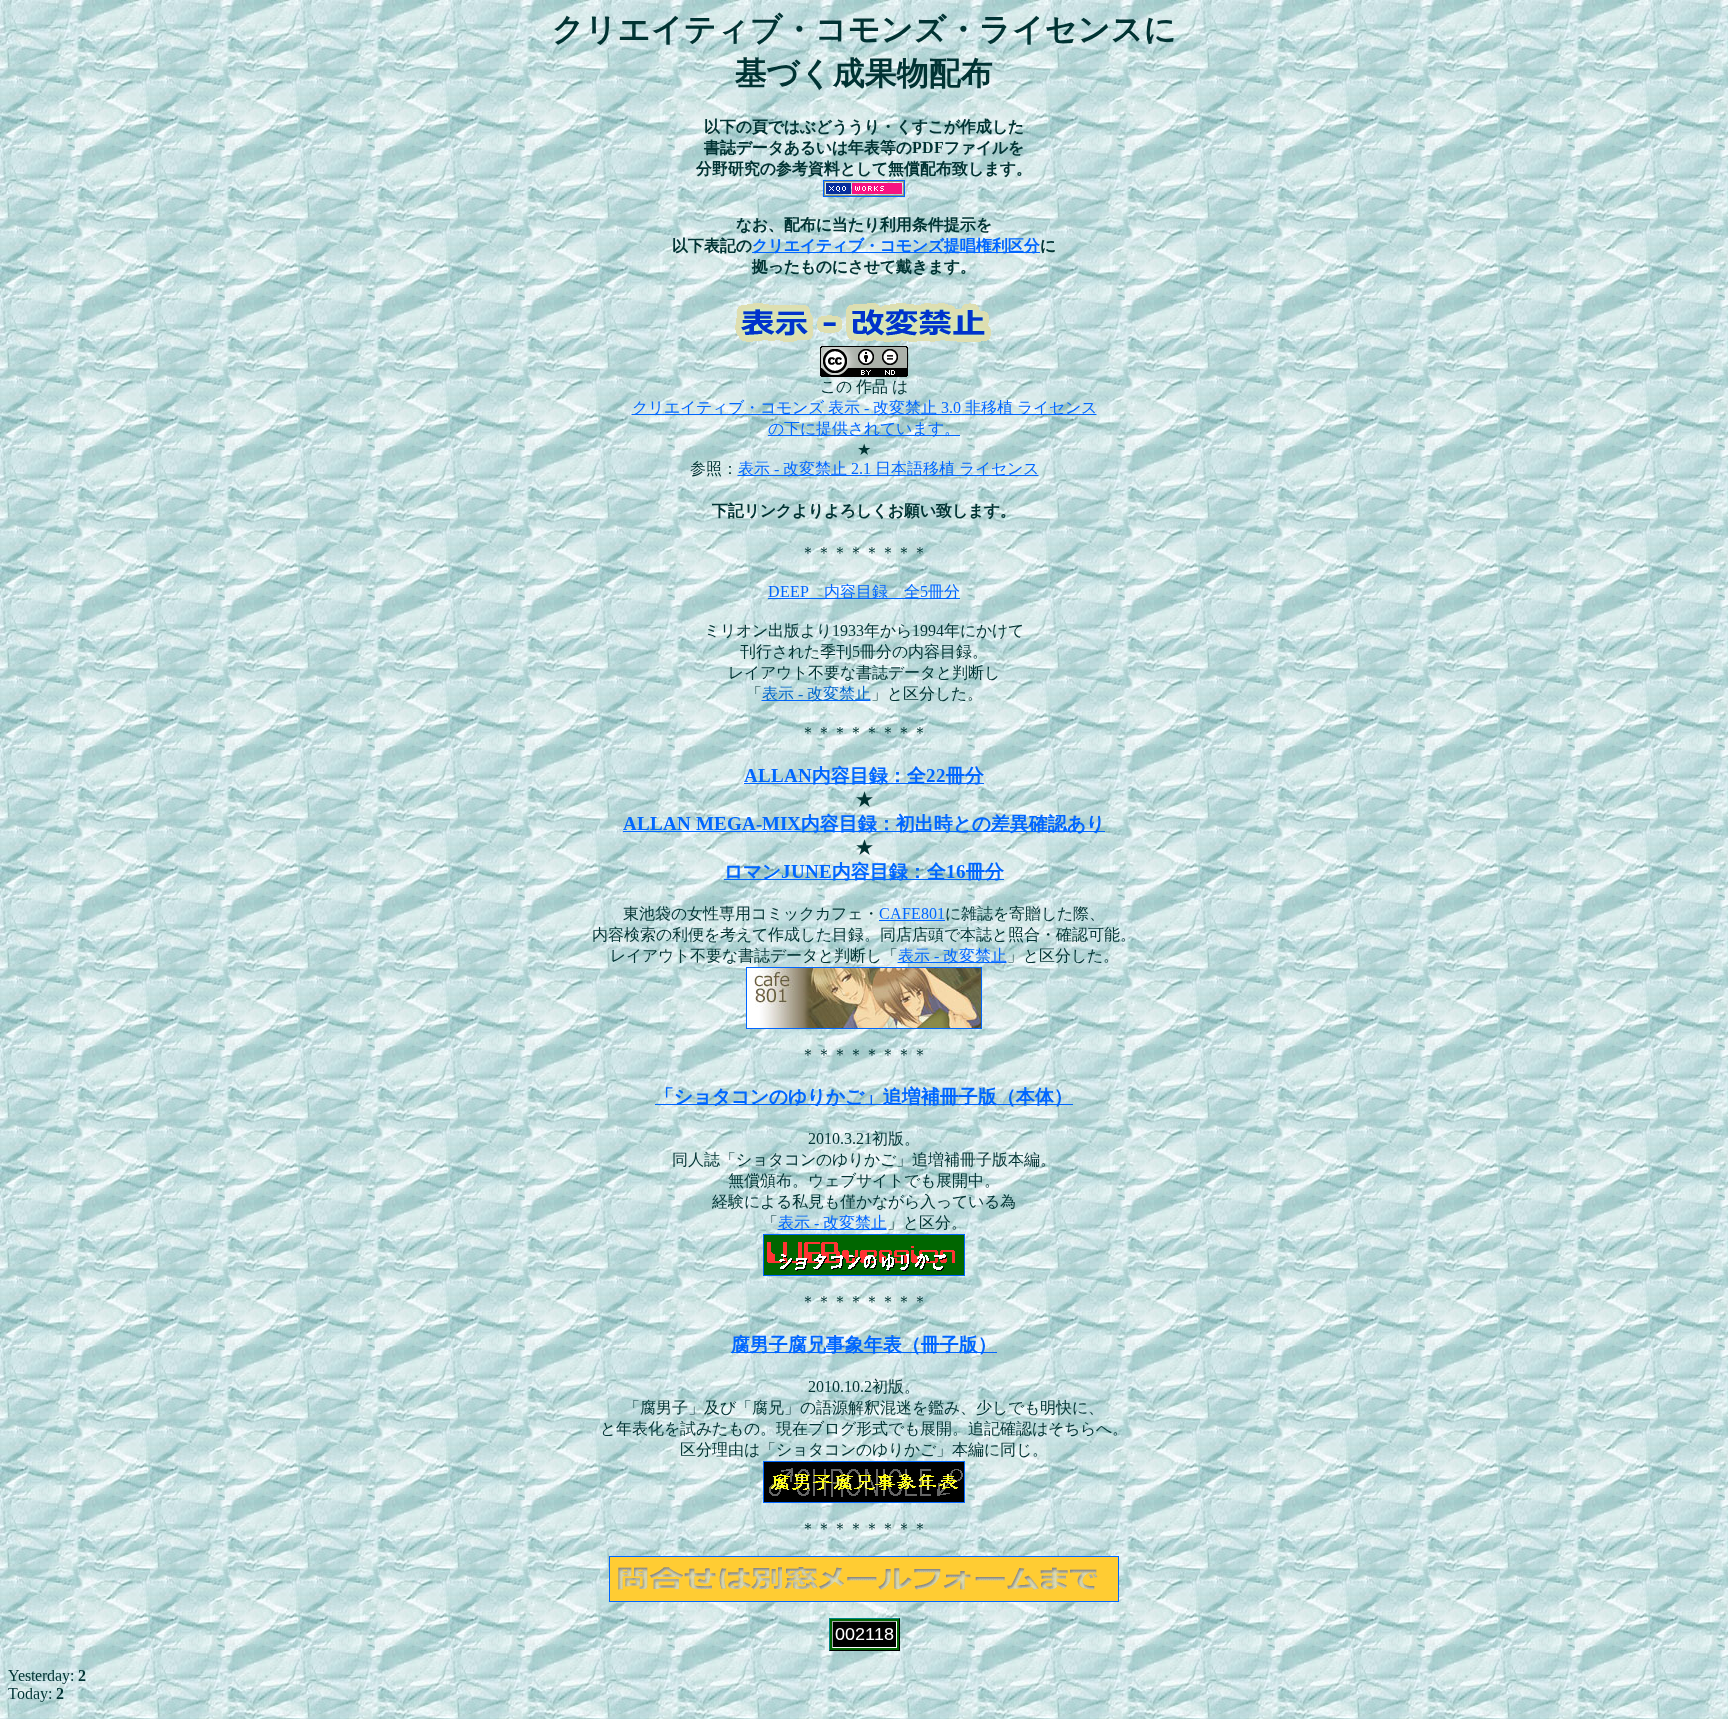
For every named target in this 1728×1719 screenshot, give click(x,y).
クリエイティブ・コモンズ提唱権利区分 (896, 245)
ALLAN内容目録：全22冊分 (864, 775)
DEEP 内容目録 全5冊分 (864, 591)
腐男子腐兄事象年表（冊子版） (864, 1344)
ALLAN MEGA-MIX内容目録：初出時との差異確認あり (864, 823)
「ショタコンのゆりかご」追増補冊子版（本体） (864, 1096)
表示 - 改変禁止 (952, 955)
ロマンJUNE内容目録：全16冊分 (864, 871)
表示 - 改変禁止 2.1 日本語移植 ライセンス (888, 468)
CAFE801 (912, 913)
